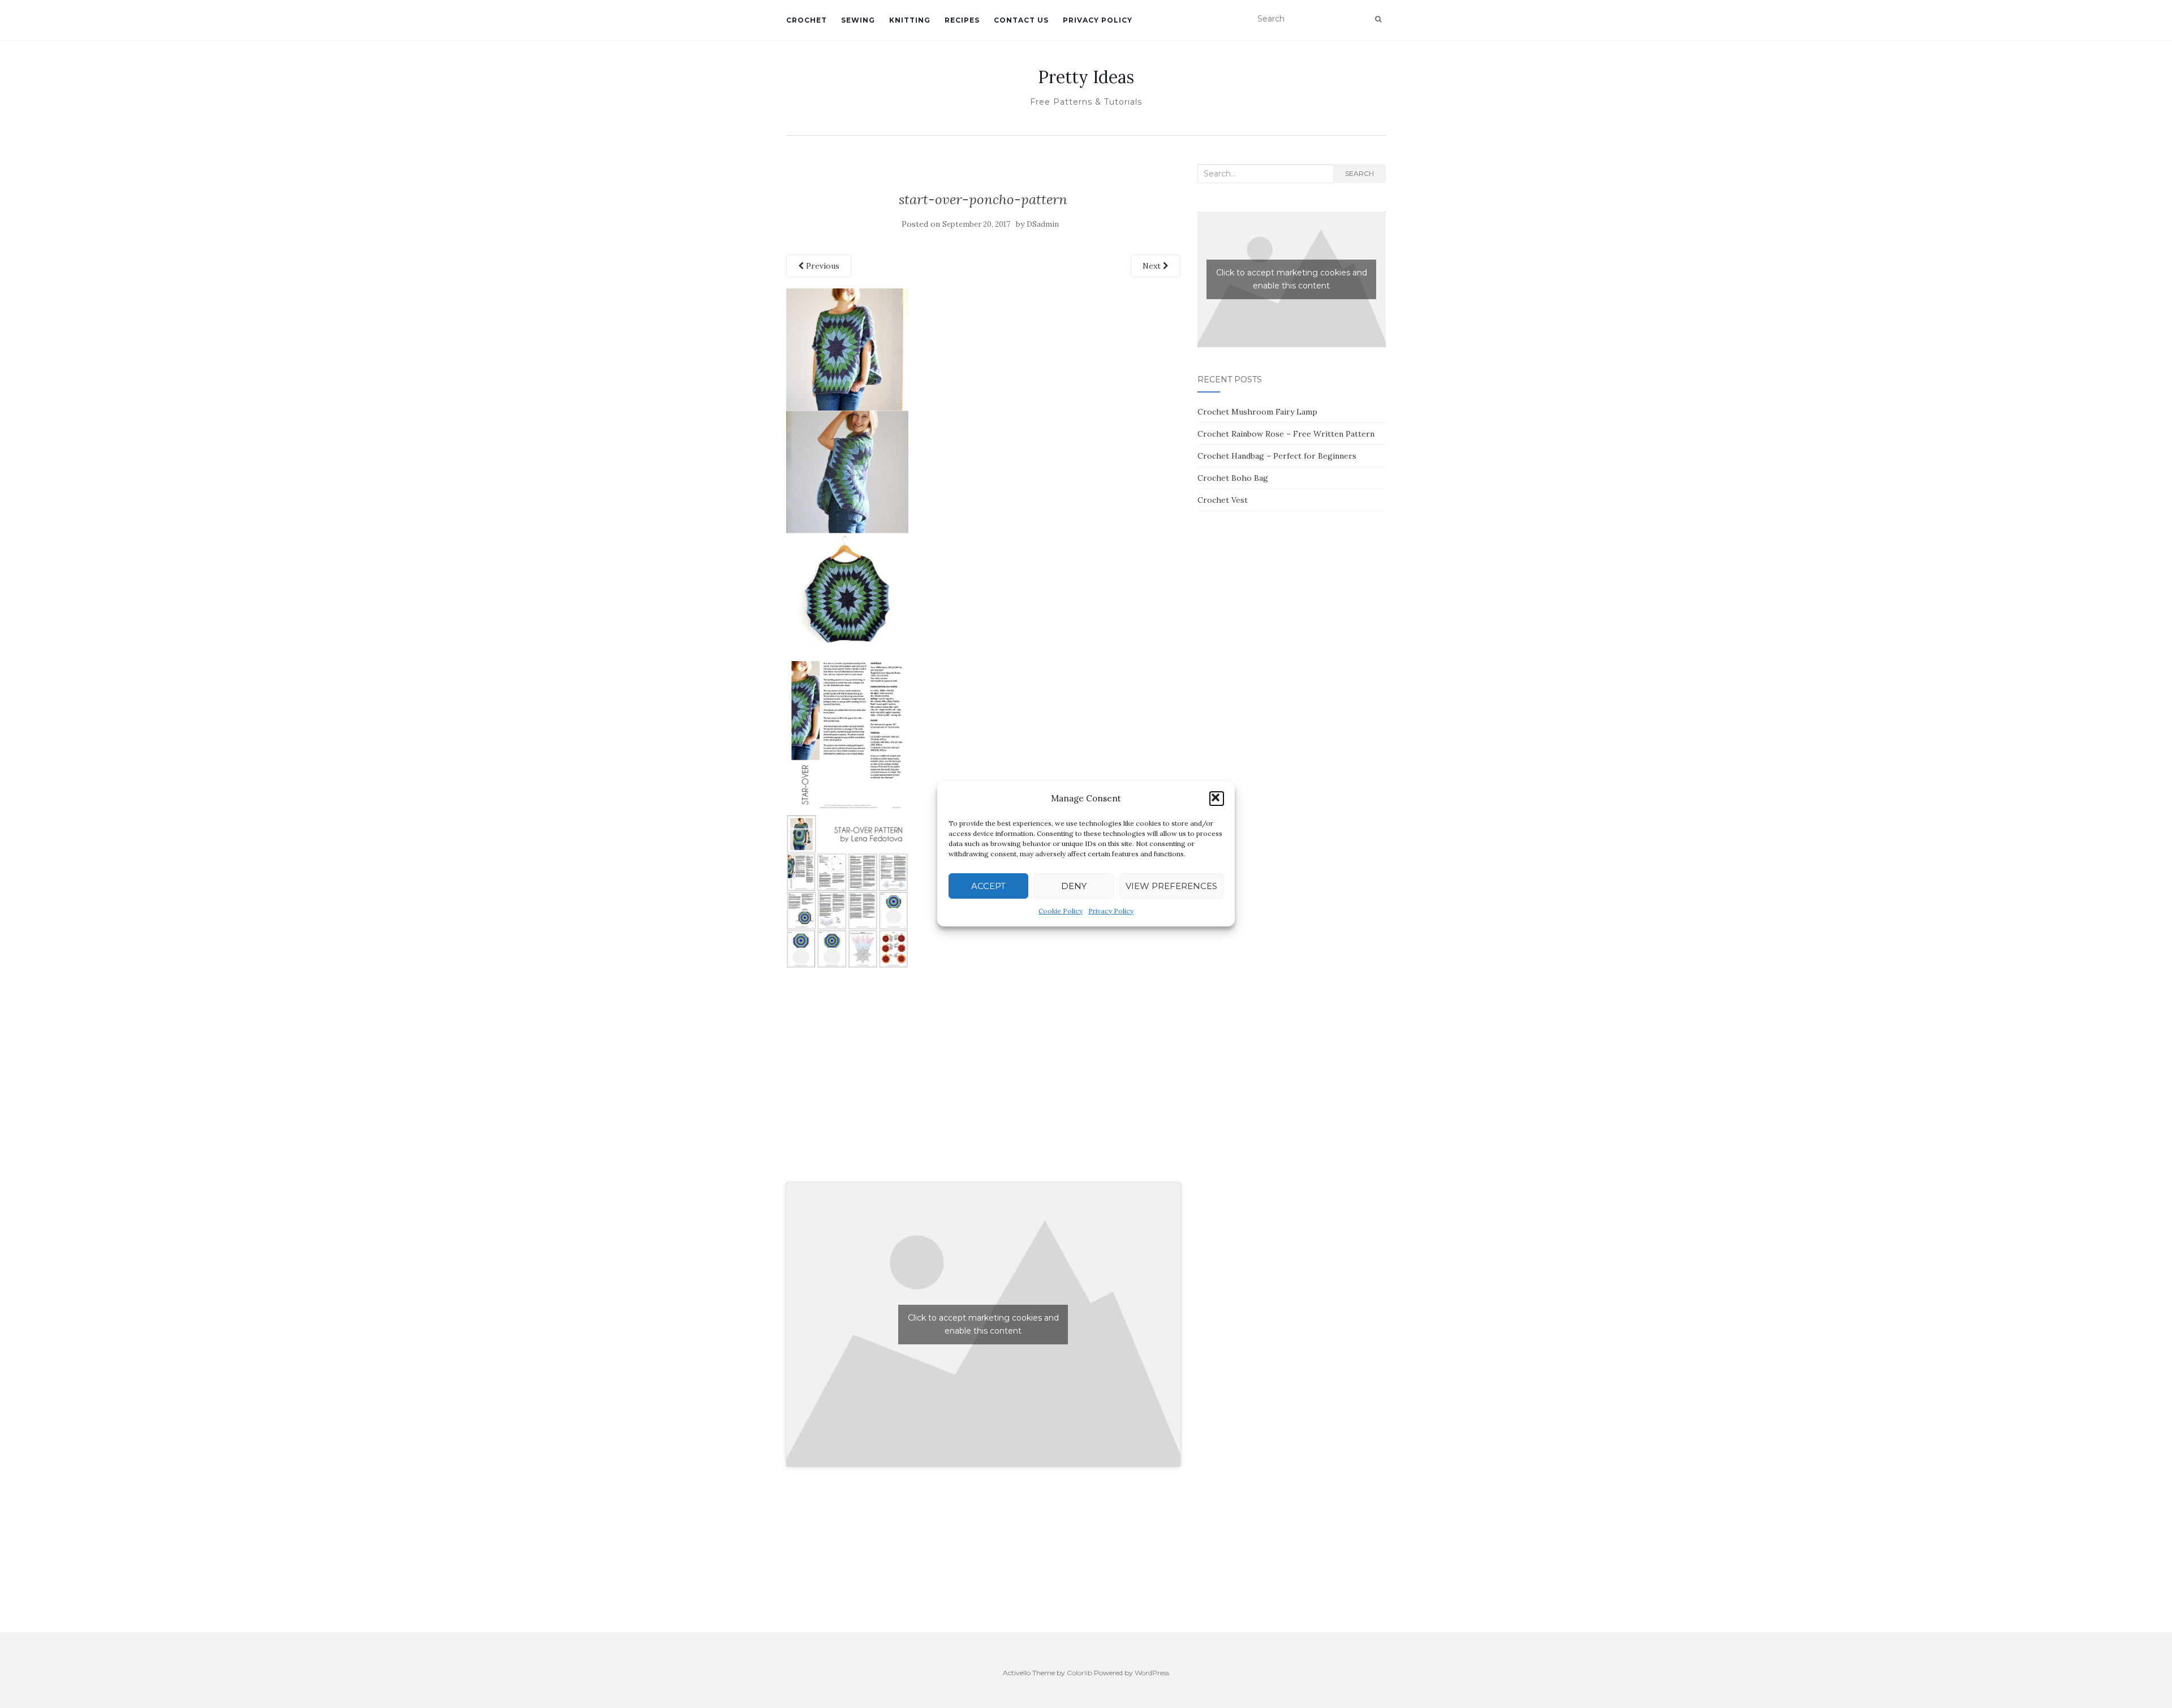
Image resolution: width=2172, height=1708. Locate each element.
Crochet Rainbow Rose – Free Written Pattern (1286, 434)
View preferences (1171, 886)
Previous (822, 266)
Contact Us (1021, 20)
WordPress (1152, 1673)
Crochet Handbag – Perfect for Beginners (1277, 456)
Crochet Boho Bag (1233, 478)
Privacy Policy (1111, 911)
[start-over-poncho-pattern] (847, 627)
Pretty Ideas (1086, 77)
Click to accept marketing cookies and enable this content (983, 1324)
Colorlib (1079, 1673)
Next (1153, 266)
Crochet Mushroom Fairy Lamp (1257, 412)
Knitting (910, 20)
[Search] (1378, 19)
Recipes (962, 20)
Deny (1074, 886)
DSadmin (1043, 224)
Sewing (858, 20)
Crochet (807, 20)
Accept (988, 886)
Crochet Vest (1223, 500)
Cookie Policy (1061, 911)
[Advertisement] (983, 1088)
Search (1359, 173)
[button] (1217, 799)
